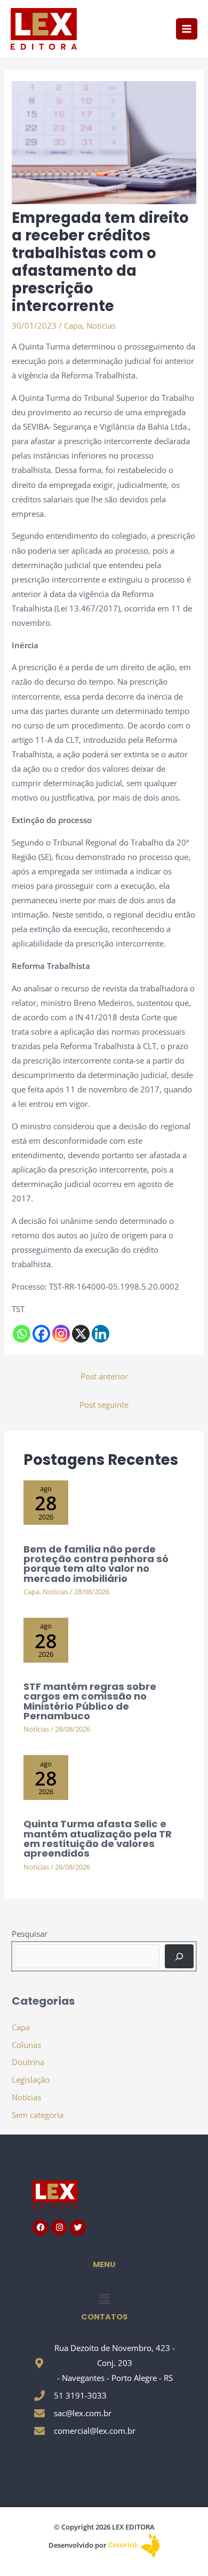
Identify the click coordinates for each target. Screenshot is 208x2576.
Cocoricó (123, 2544)
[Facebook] (41, 1334)
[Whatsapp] (22, 1334)
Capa (73, 325)
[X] (81, 1334)
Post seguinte (104, 1405)
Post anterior (104, 1376)
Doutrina (28, 2062)
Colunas (26, 2045)
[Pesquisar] (179, 1956)
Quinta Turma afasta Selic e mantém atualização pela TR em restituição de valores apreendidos (98, 1838)
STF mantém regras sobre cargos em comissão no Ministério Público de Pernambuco (90, 1701)
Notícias (101, 325)
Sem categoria (38, 2115)
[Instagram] (61, 1334)
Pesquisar (30, 1934)
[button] (104, 2299)
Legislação (31, 2080)
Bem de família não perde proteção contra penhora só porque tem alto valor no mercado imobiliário (96, 1564)
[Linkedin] (101, 1334)
